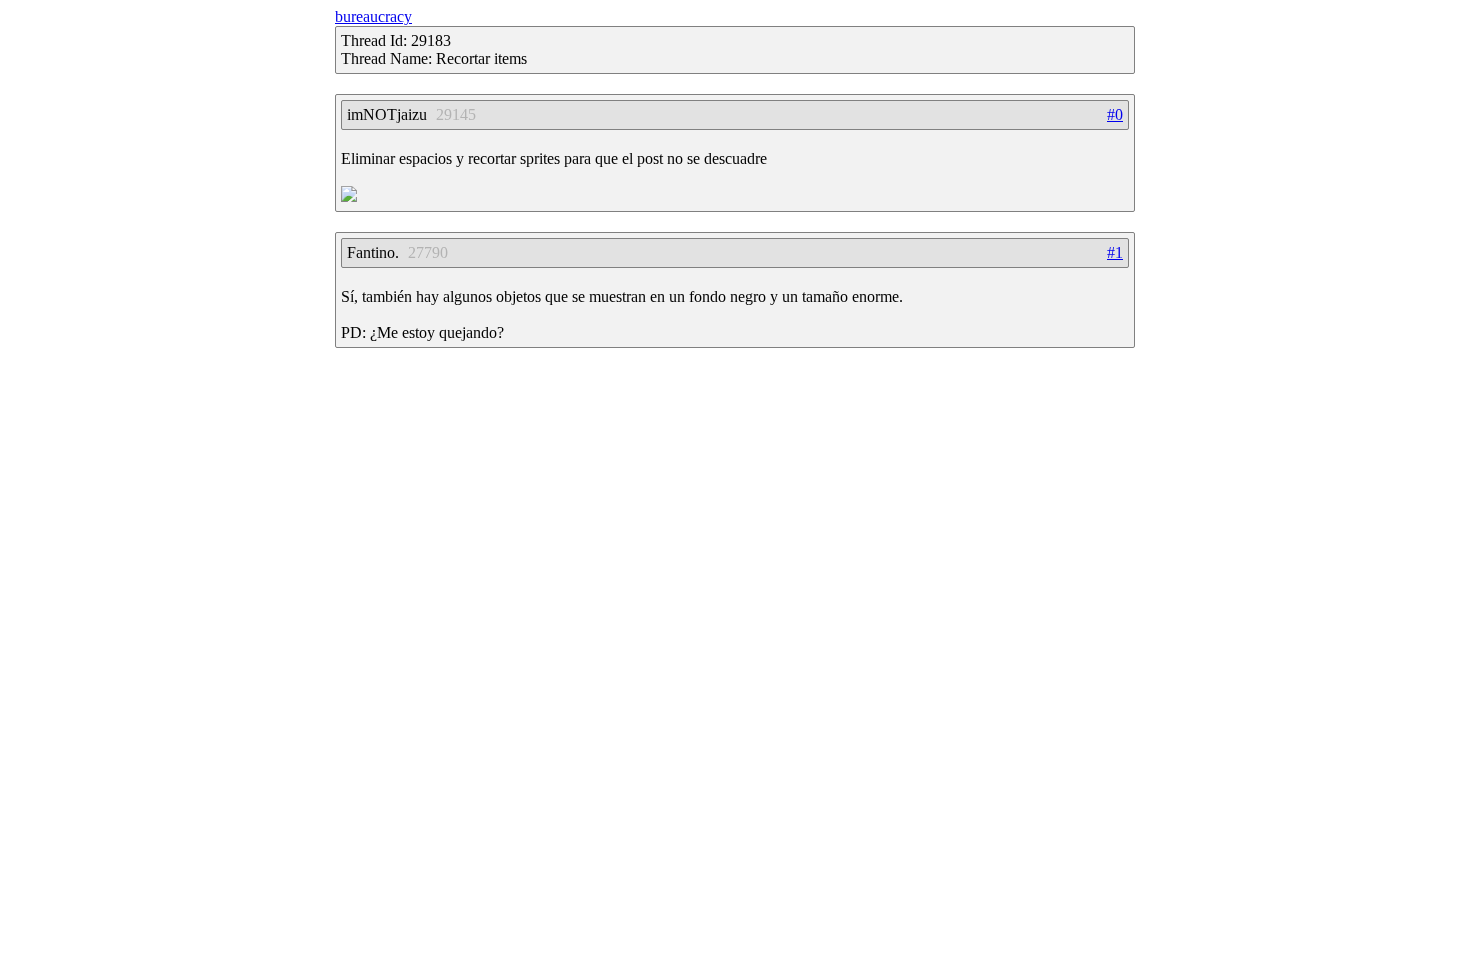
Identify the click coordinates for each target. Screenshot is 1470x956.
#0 (1115, 114)
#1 (1115, 252)
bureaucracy (373, 16)
